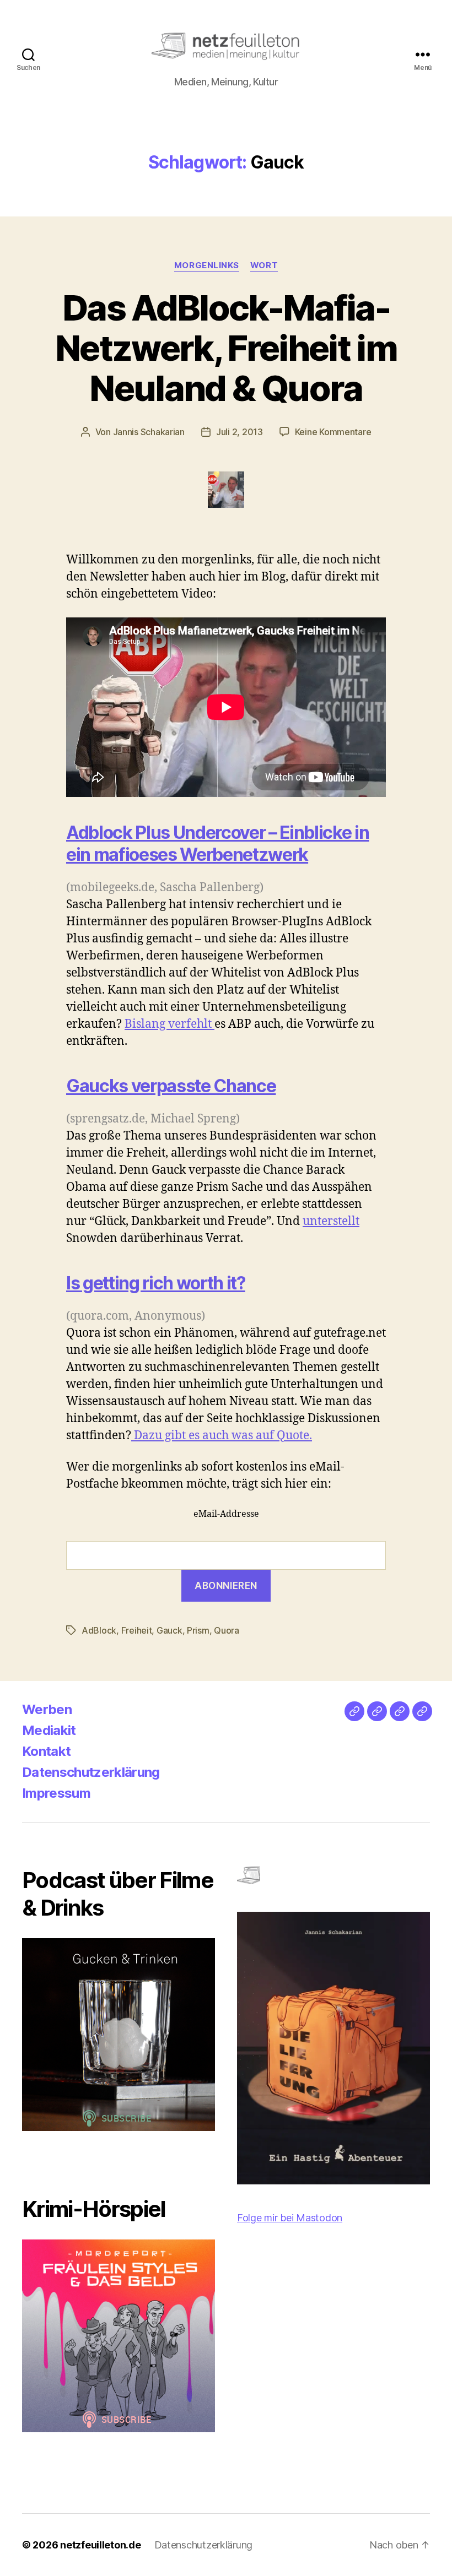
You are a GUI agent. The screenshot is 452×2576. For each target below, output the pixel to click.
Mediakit (49, 1730)
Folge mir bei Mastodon (290, 2218)
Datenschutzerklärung (91, 1772)
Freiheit (137, 1630)
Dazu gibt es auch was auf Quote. (222, 1436)
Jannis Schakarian (149, 432)
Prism (198, 1630)
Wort (264, 265)
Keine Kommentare (333, 432)
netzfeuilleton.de (100, 2545)
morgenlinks (207, 265)
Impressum (56, 1793)
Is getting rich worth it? (156, 1283)
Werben (47, 1709)
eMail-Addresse (226, 1514)
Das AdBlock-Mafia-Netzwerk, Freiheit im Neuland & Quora (226, 348)
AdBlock (99, 1630)
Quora (227, 1630)
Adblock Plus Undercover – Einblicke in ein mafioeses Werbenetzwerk (217, 844)
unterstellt (331, 1221)
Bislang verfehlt (169, 1024)
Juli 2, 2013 (240, 432)
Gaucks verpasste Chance (171, 1086)
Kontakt (46, 1751)
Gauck (169, 1630)
